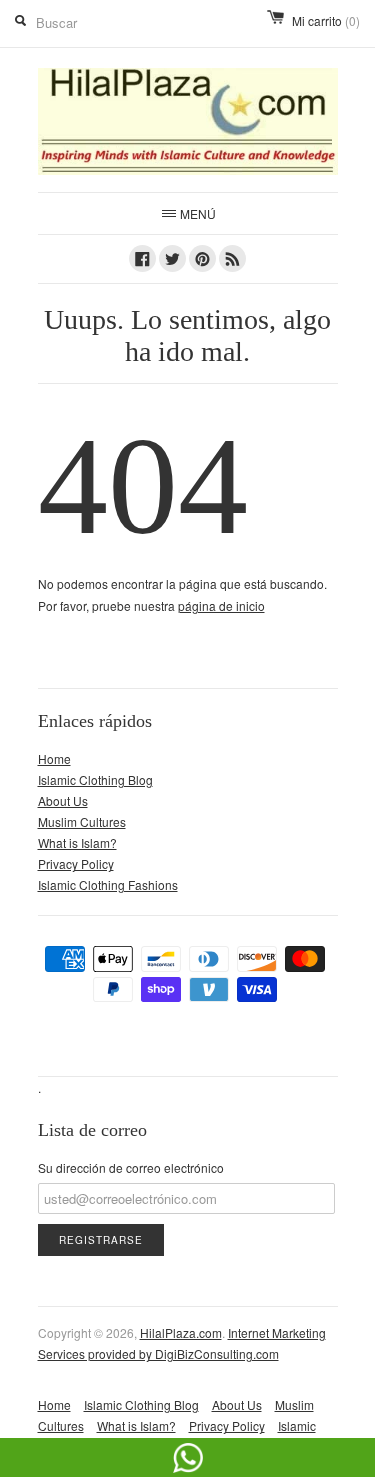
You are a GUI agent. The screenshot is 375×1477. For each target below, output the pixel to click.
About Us (63, 800)
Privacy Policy (76, 863)
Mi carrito (326, 20)
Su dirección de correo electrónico (131, 1167)
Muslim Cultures (82, 821)
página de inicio (221, 605)
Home (54, 758)
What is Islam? (77, 842)
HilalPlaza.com (181, 1332)
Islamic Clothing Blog (95, 779)
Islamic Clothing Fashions (108, 884)
